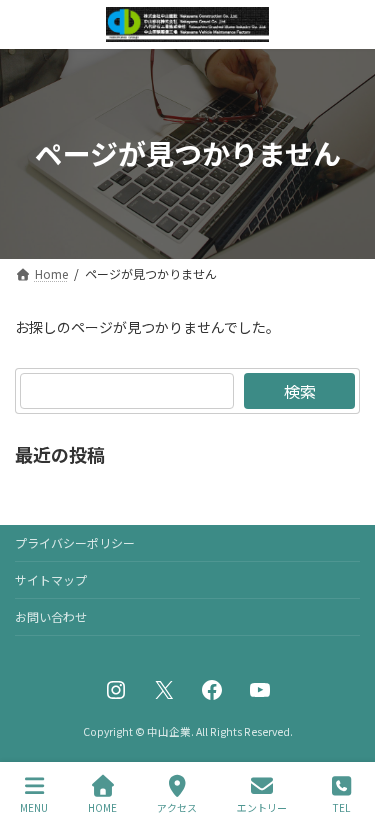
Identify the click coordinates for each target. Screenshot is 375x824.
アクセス (177, 807)
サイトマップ (51, 579)
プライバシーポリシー (75, 542)
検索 (300, 391)
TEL (341, 807)
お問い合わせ (51, 616)
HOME (102, 807)
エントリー (262, 807)
